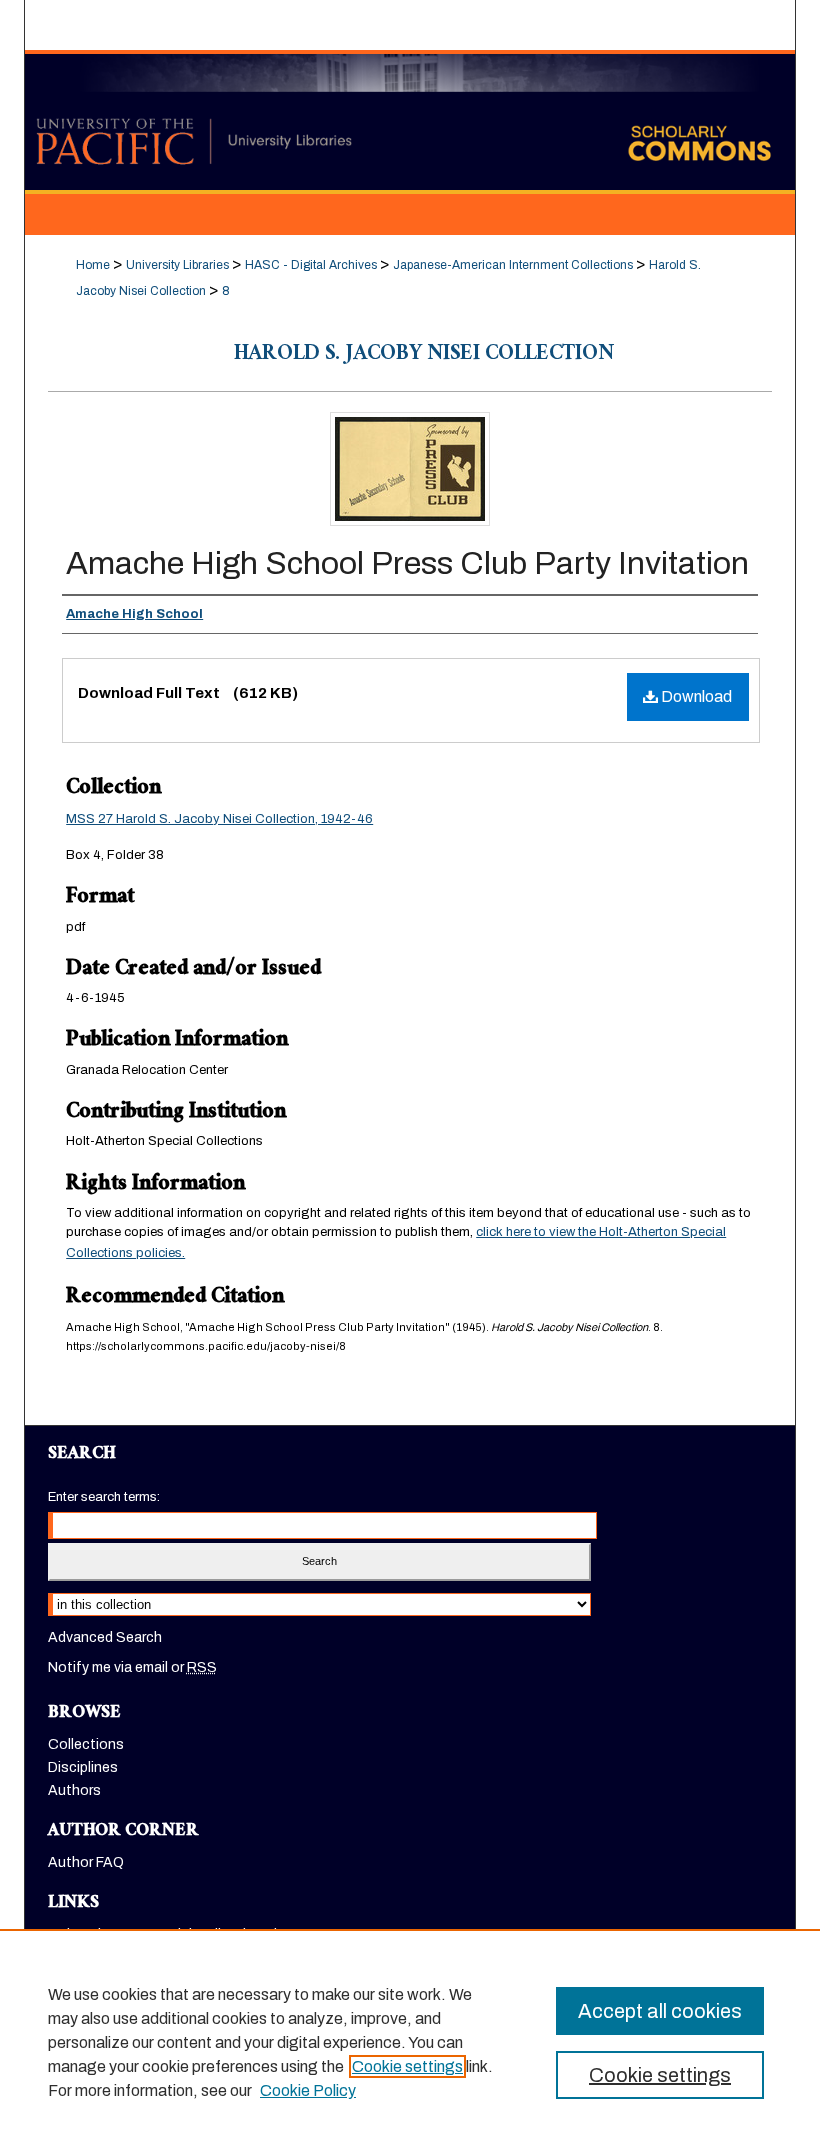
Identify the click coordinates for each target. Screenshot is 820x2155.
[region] (410, 2042)
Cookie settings (407, 2066)
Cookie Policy (308, 2090)
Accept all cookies (660, 2011)
